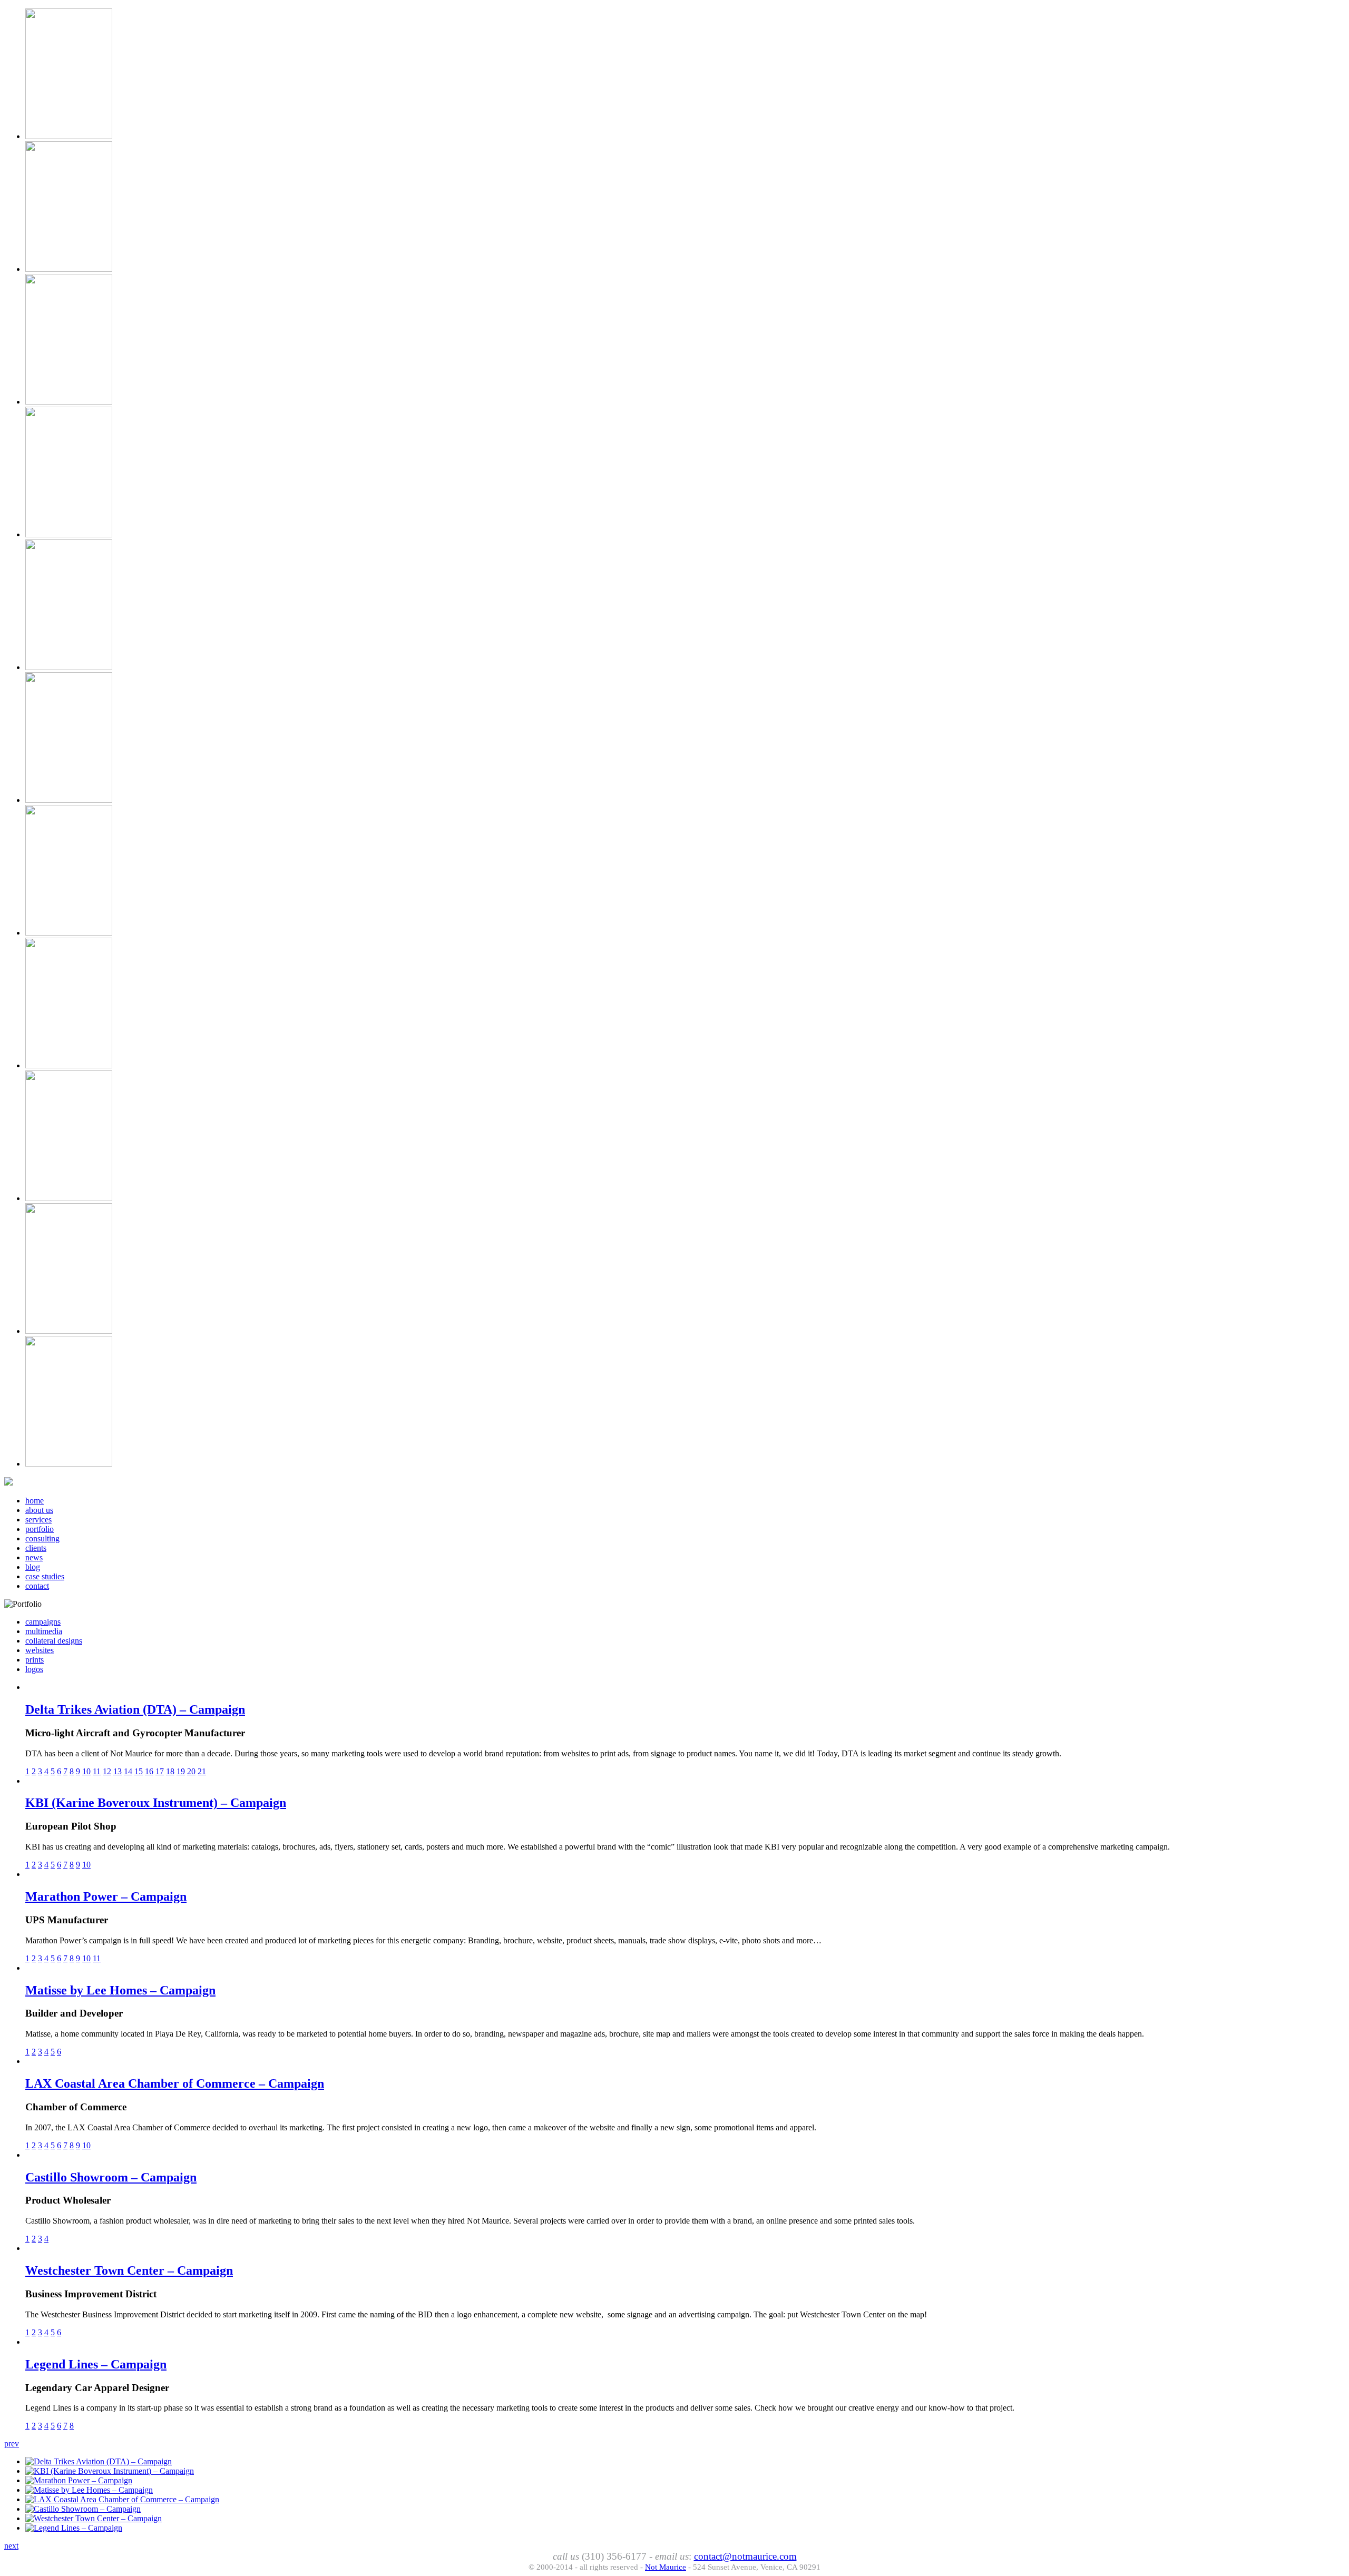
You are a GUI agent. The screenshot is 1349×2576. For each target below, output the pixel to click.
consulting (42, 1538)
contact (37, 1586)
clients (36, 1548)
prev (12, 2444)
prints (35, 1660)
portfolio (40, 1529)
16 (149, 1771)
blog (33, 1567)
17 (160, 1771)
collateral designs (54, 1641)
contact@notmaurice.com (745, 2556)
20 (191, 1771)
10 (86, 1771)
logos (34, 1669)
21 (202, 1771)
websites (40, 1650)
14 (128, 1771)
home (35, 1501)
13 (118, 1771)
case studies (45, 1576)
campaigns (43, 1622)
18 (170, 1771)
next (11, 2546)
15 (139, 1771)
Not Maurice (666, 2567)
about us (39, 1510)
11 (97, 1771)
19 (181, 1771)
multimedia (44, 1631)
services (38, 1520)
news (34, 1557)
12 (107, 1771)
